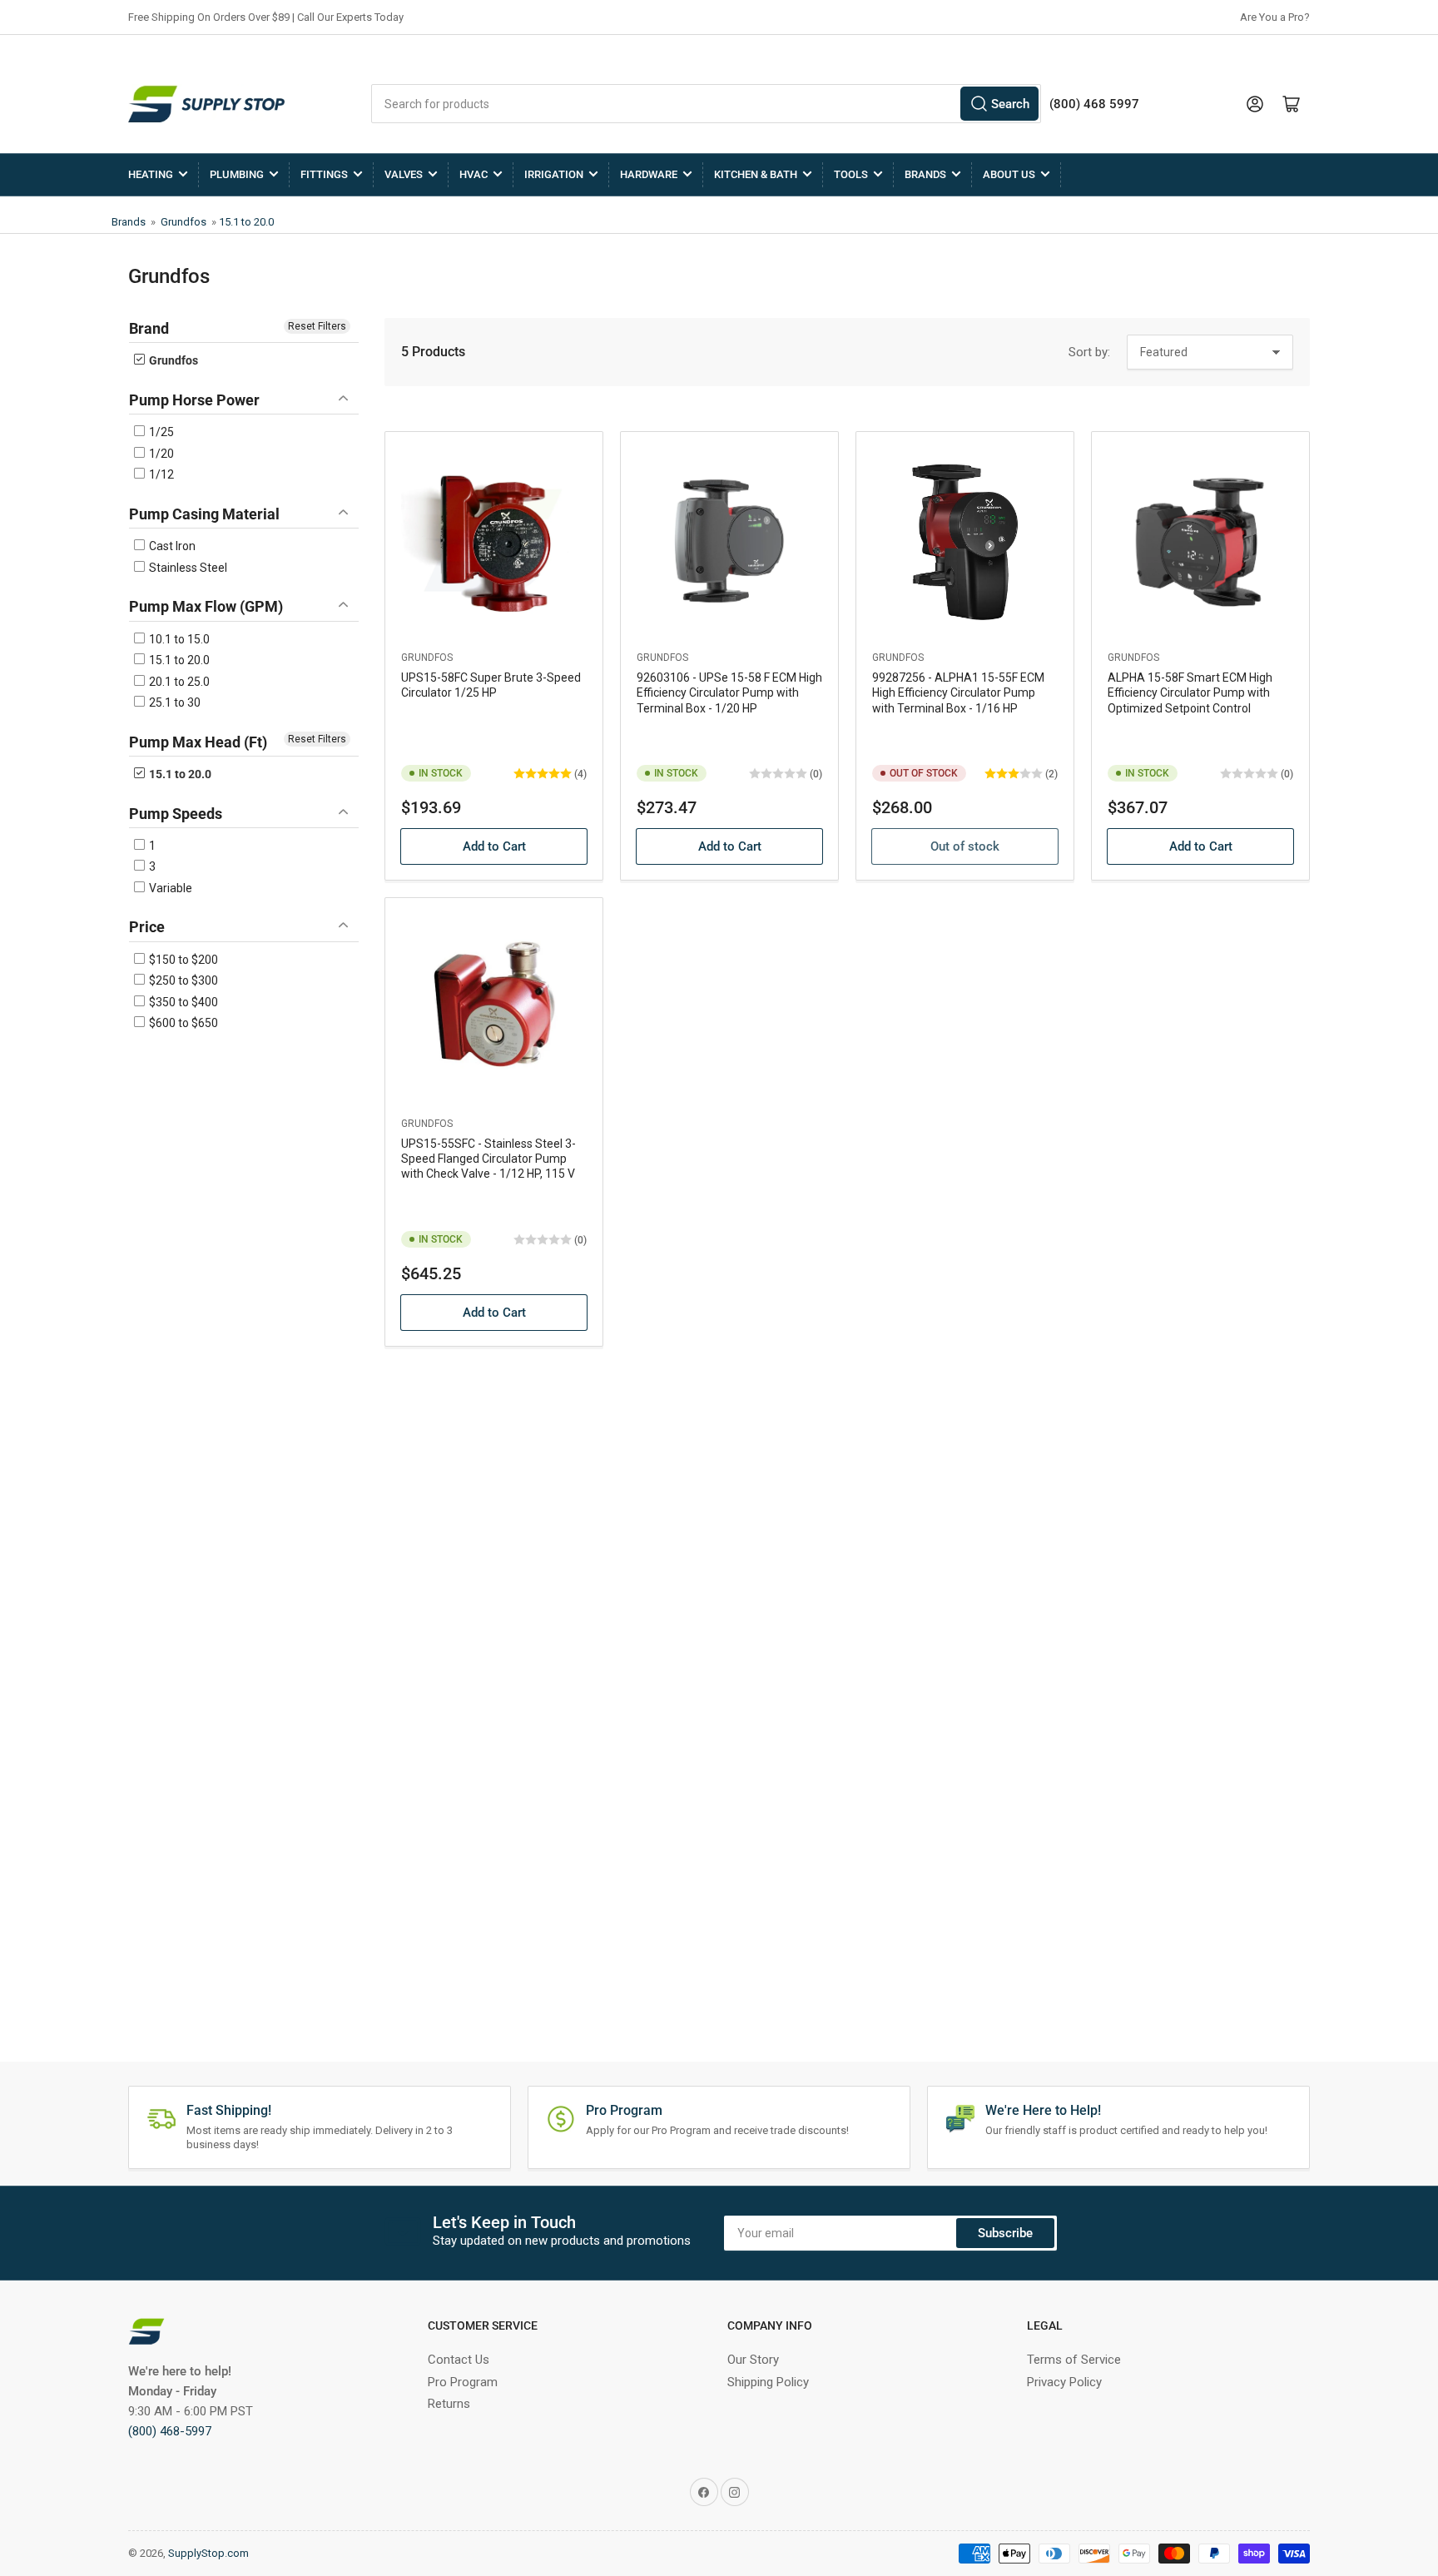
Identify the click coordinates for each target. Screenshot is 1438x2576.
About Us (1009, 174)
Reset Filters (317, 326)
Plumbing (237, 174)
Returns (449, 2404)
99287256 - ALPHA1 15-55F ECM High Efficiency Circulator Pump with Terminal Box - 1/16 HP (958, 692)
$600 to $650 (182, 1023)
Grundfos (183, 222)
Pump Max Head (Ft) (198, 742)
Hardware (649, 174)
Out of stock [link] (965, 846)
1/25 (160, 432)
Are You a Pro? (1275, 17)
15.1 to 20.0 (246, 222)
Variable (169, 888)
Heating (151, 174)
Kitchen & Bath (756, 174)
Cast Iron (171, 546)
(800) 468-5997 (170, 2431)
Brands (925, 174)
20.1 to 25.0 (178, 682)
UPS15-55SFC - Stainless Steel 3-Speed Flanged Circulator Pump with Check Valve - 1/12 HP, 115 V (488, 1159)
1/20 (160, 454)
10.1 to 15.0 (178, 639)
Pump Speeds (176, 814)
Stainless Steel (187, 568)
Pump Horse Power (194, 400)
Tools (851, 174)
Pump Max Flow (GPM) (206, 606)
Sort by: (1089, 352)
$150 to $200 (182, 960)
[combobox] (706, 104)
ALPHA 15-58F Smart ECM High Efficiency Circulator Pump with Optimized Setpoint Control (1190, 692)
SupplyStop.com (208, 2553)
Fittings (324, 174)
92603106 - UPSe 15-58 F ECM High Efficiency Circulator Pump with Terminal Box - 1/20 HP (729, 692)
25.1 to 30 (174, 702)
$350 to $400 (182, 1002)
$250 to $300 (182, 980)
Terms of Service (1074, 2360)
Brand (149, 328)
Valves (404, 174)
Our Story (753, 2360)
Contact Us (459, 2360)
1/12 (160, 474)
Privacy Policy (1064, 2382)
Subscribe (1005, 2233)
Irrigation (554, 174)
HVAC (474, 174)
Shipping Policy (768, 2382)
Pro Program (463, 2382)
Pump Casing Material (204, 514)
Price (147, 927)
